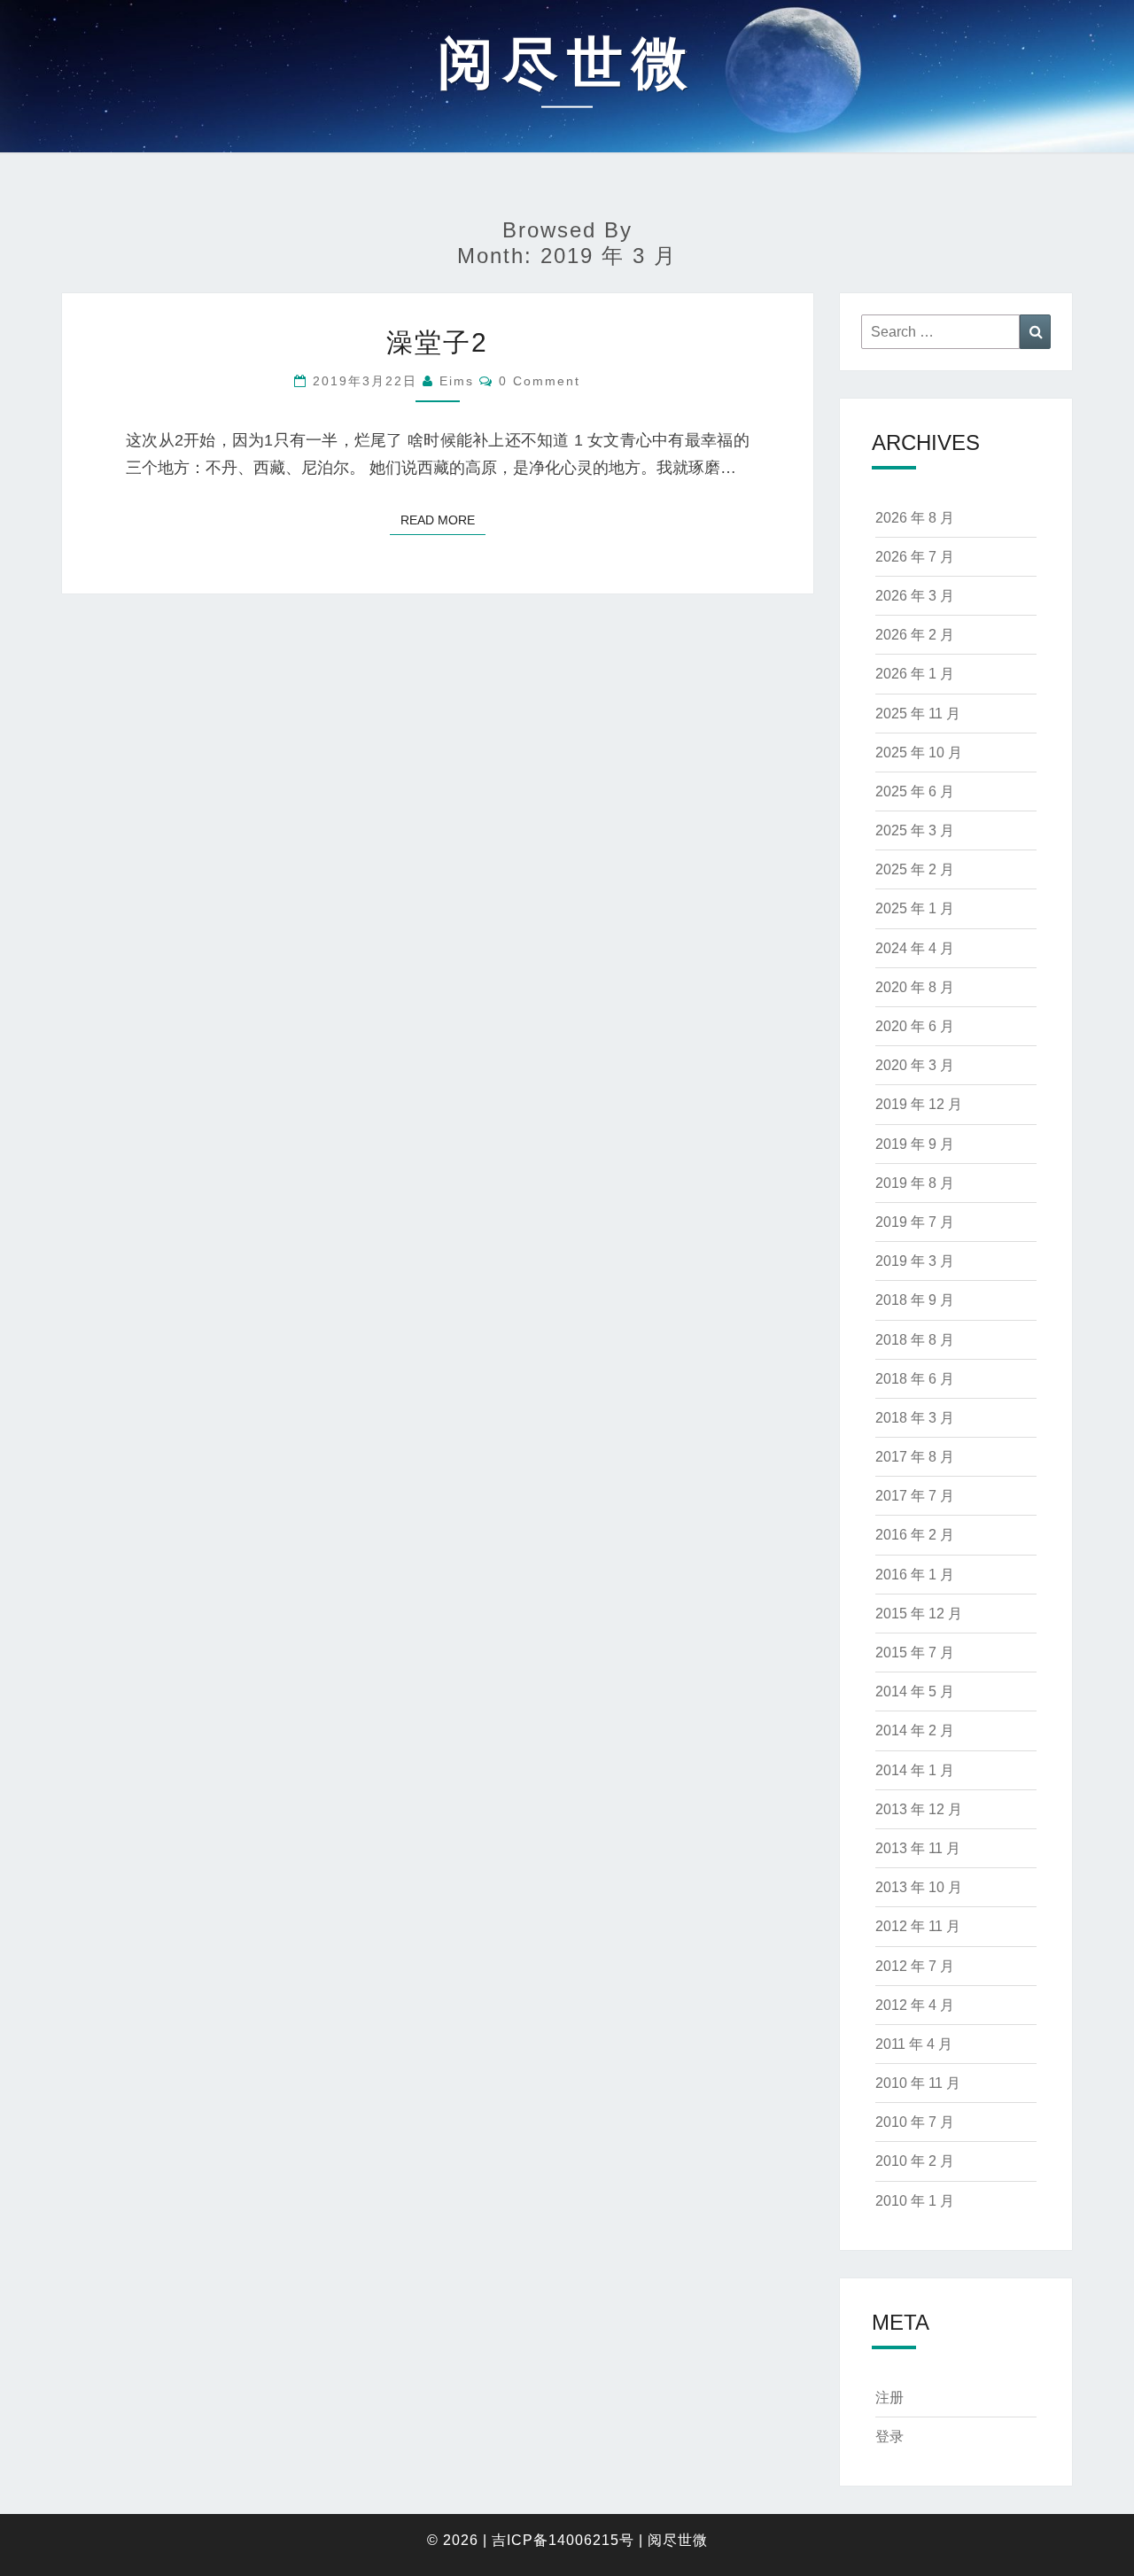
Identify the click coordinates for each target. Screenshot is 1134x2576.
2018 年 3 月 (915, 1418)
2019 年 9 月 (915, 1144)
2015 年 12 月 (919, 1614)
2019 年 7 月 (915, 1222)
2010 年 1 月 (915, 2201)
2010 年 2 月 (915, 2161)
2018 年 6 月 (915, 1379)
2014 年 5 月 (915, 1691)
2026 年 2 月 (915, 635)
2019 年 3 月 (915, 1261)
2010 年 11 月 (918, 2083)
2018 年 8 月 (915, 1340)
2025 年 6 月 (915, 791)
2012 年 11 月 (918, 1926)
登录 (889, 2436)
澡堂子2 (437, 342)
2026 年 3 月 (915, 596)
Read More (443, 520)
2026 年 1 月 (915, 674)
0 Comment (540, 381)
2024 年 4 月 (915, 948)
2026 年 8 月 (915, 518)
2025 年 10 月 (919, 753)
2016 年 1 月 (915, 1575)
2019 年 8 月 (915, 1183)
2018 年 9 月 (915, 1300)
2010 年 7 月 (915, 2122)
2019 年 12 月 (919, 1104)
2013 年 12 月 (919, 1809)
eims (457, 381)
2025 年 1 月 (915, 908)
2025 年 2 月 (915, 869)
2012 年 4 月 (915, 2005)
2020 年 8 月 (915, 987)
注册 (889, 2398)
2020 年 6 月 (915, 1026)
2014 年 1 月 (915, 1770)
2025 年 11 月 (918, 714)
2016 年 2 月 (915, 1535)
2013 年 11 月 (918, 1848)
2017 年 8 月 (915, 1457)
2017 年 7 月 (915, 1496)
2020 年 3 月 (915, 1065)
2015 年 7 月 (915, 1653)
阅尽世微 (678, 2540)
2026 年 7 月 (915, 557)
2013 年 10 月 (919, 1887)
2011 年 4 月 (914, 2044)
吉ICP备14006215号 (563, 2540)
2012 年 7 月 (915, 1966)
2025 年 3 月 (915, 830)
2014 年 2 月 (915, 1730)
